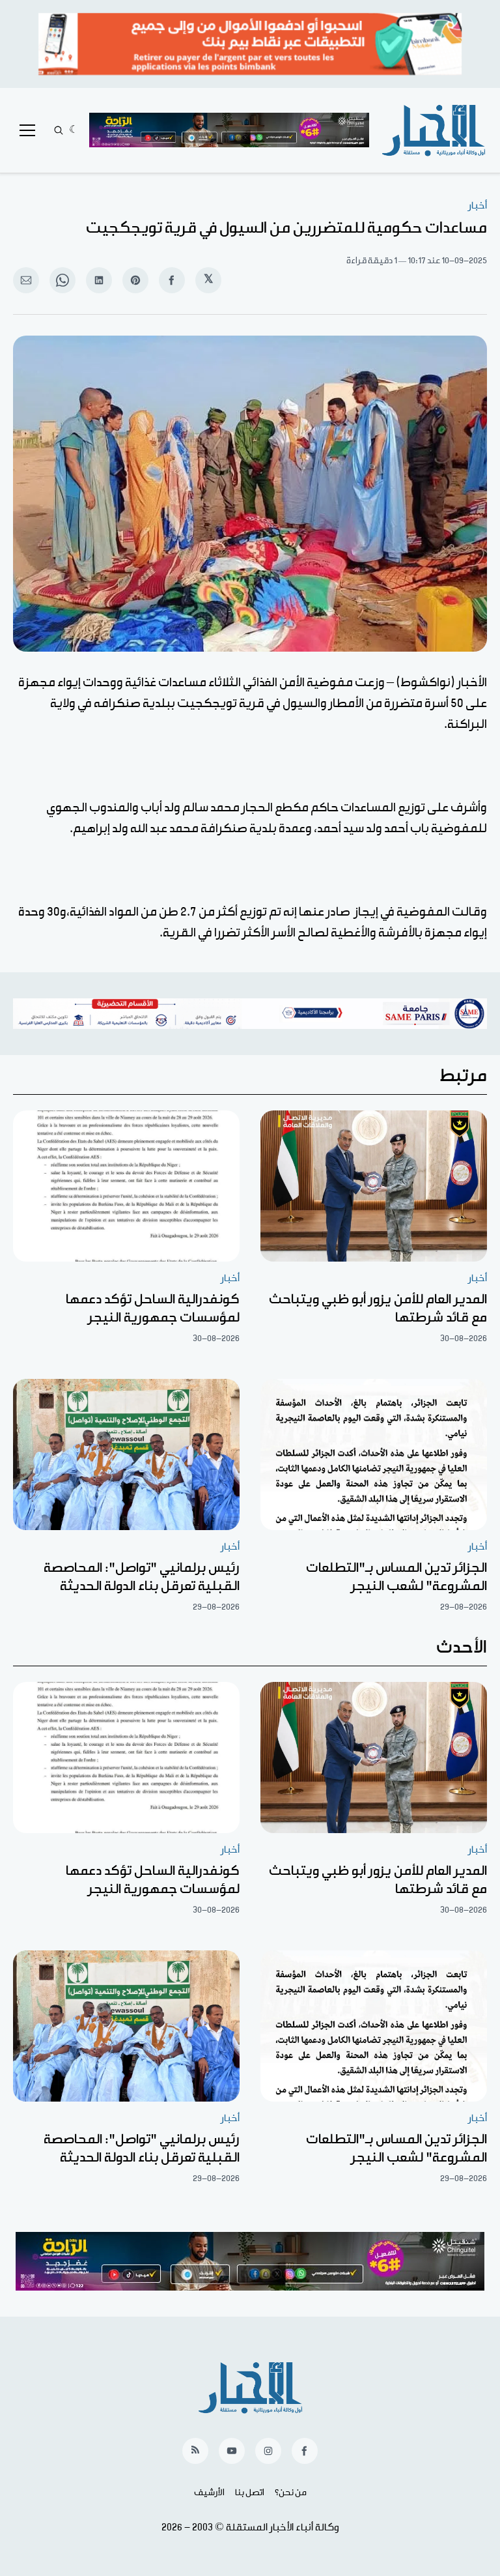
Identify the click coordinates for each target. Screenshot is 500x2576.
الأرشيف (209, 2493)
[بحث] (59, 130)
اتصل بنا (250, 2493)
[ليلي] (74, 130)
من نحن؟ (291, 2493)
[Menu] (27, 130)
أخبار (478, 206)
